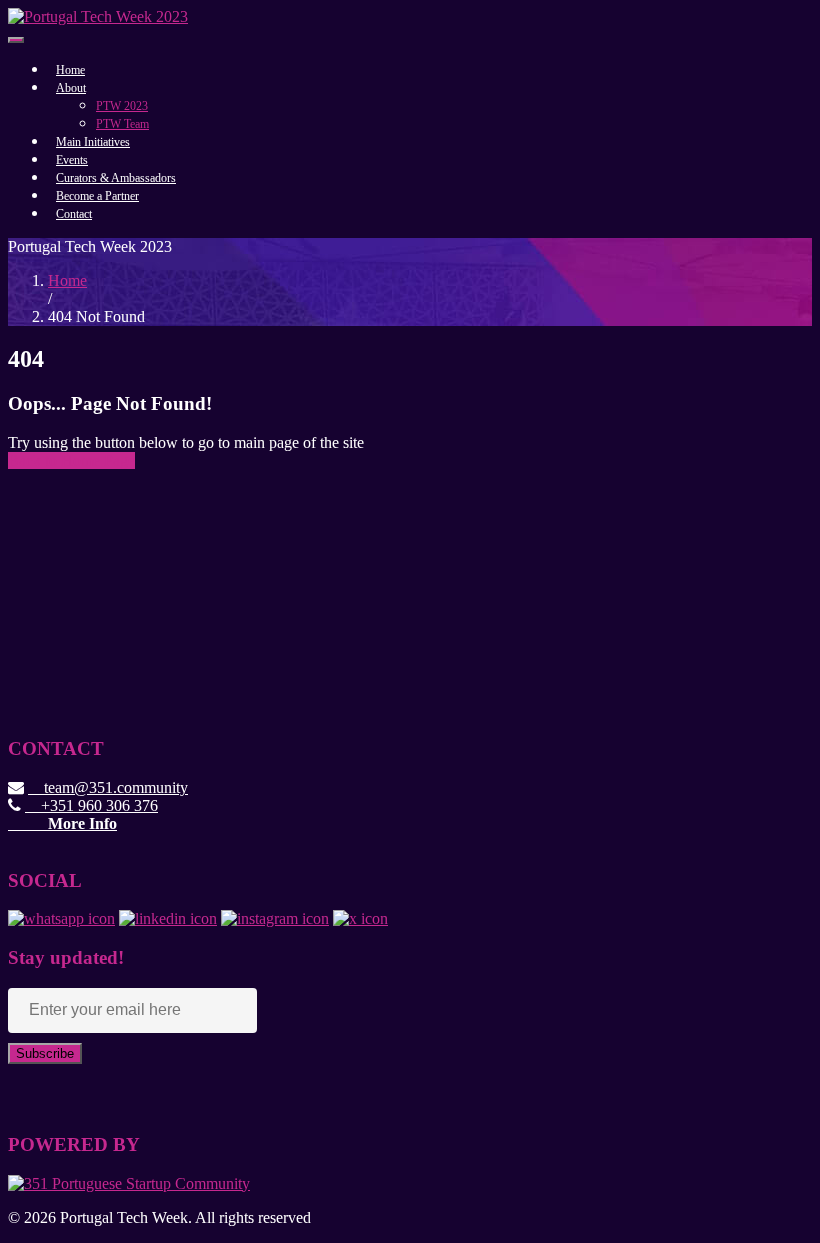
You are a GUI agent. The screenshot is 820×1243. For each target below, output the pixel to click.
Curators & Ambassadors (116, 178)
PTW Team (122, 124)
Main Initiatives (93, 142)
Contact (74, 214)
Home (70, 70)
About (71, 88)
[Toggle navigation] (16, 40)
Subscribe (45, 1053)
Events (72, 160)
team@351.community (108, 787)
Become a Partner (97, 196)
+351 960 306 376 (91, 805)
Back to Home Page (71, 460)
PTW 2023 (122, 106)
